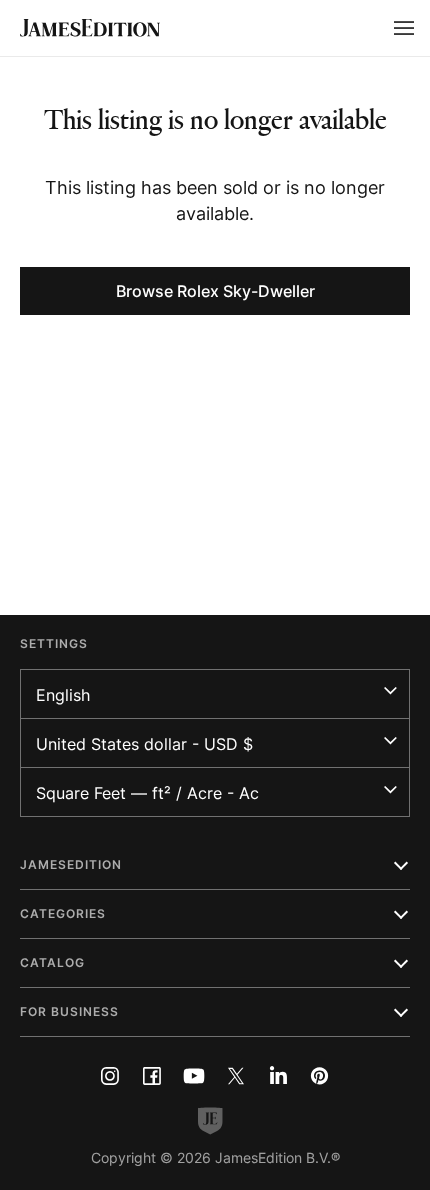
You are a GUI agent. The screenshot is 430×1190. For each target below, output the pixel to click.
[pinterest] (320, 1076)
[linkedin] (278, 1076)
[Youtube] (194, 1076)
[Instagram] (110, 1076)
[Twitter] (236, 1076)
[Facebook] (152, 1076)
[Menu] (404, 28)
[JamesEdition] (90, 28)
